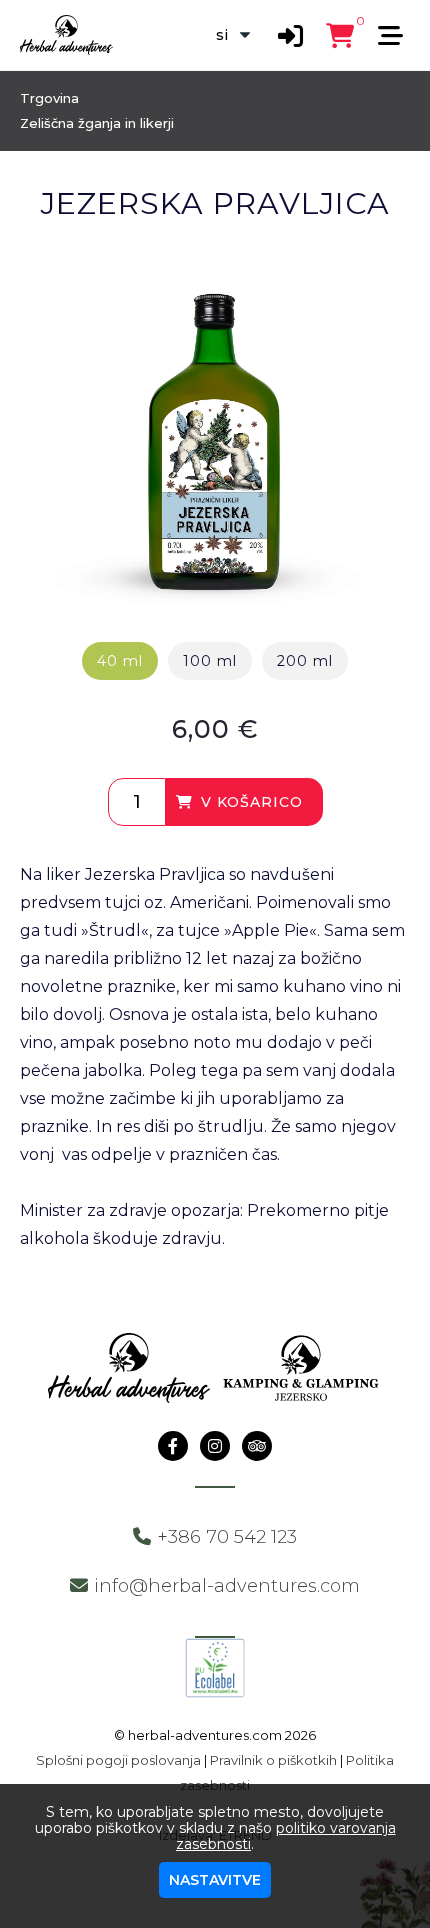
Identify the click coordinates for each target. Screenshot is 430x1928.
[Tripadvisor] (257, 1446)
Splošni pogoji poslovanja (118, 1760)
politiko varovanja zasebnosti (286, 1836)
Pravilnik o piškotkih (273, 1760)
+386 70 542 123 (227, 1537)
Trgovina (49, 98)
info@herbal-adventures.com (227, 1586)
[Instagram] (215, 1446)
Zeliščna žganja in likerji (97, 123)
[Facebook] (173, 1446)
